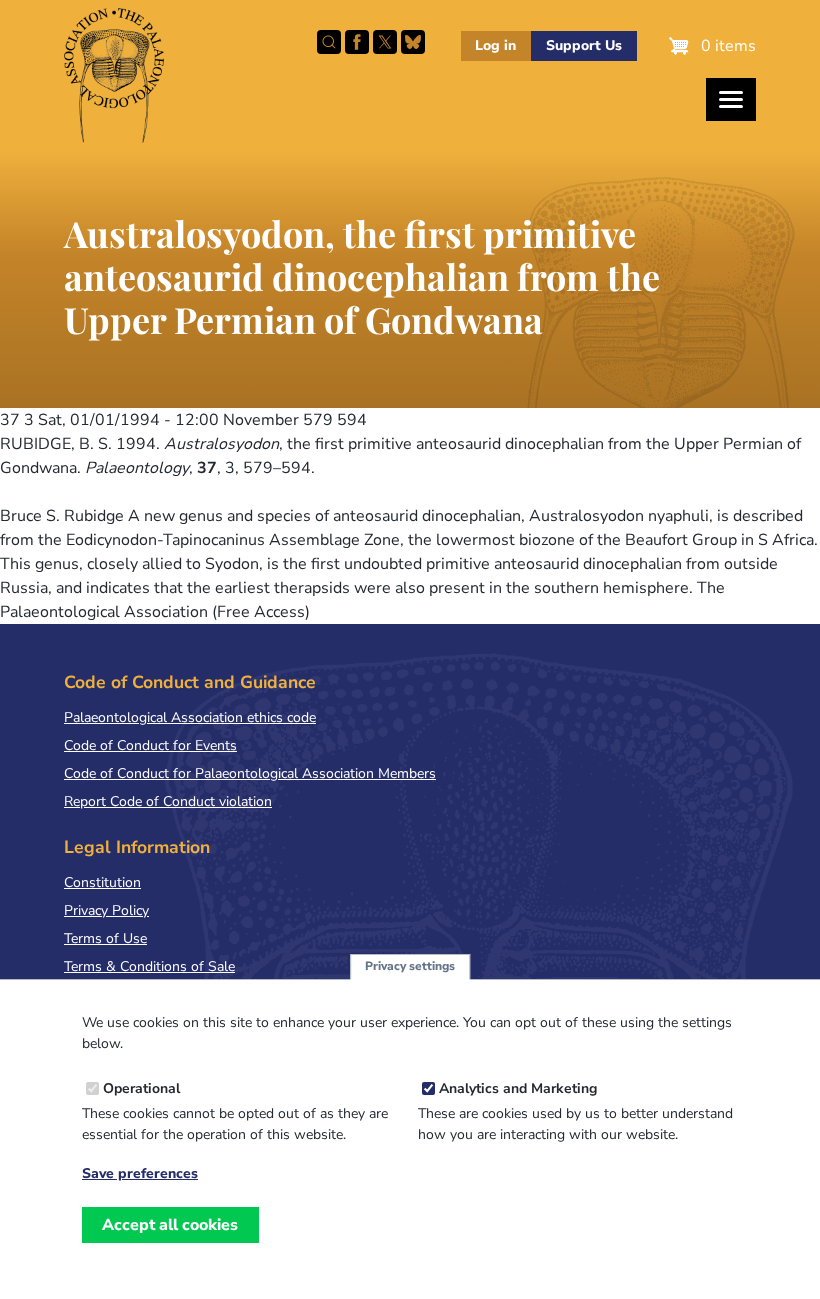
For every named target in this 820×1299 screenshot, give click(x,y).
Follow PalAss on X (385, 42)
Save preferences (140, 1174)
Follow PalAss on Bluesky (413, 42)
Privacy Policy (106, 910)
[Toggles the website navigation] (731, 99)
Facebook (357, 42)
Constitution (102, 882)
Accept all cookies (170, 1225)
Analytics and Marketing (518, 1088)
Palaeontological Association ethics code (190, 717)
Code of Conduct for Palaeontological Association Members (250, 773)
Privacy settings (410, 966)
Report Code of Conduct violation (168, 801)
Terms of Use (105, 938)
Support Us (584, 45)
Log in (495, 45)
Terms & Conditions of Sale (149, 966)
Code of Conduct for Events (150, 745)
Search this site (329, 42)
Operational (141, 1088)
